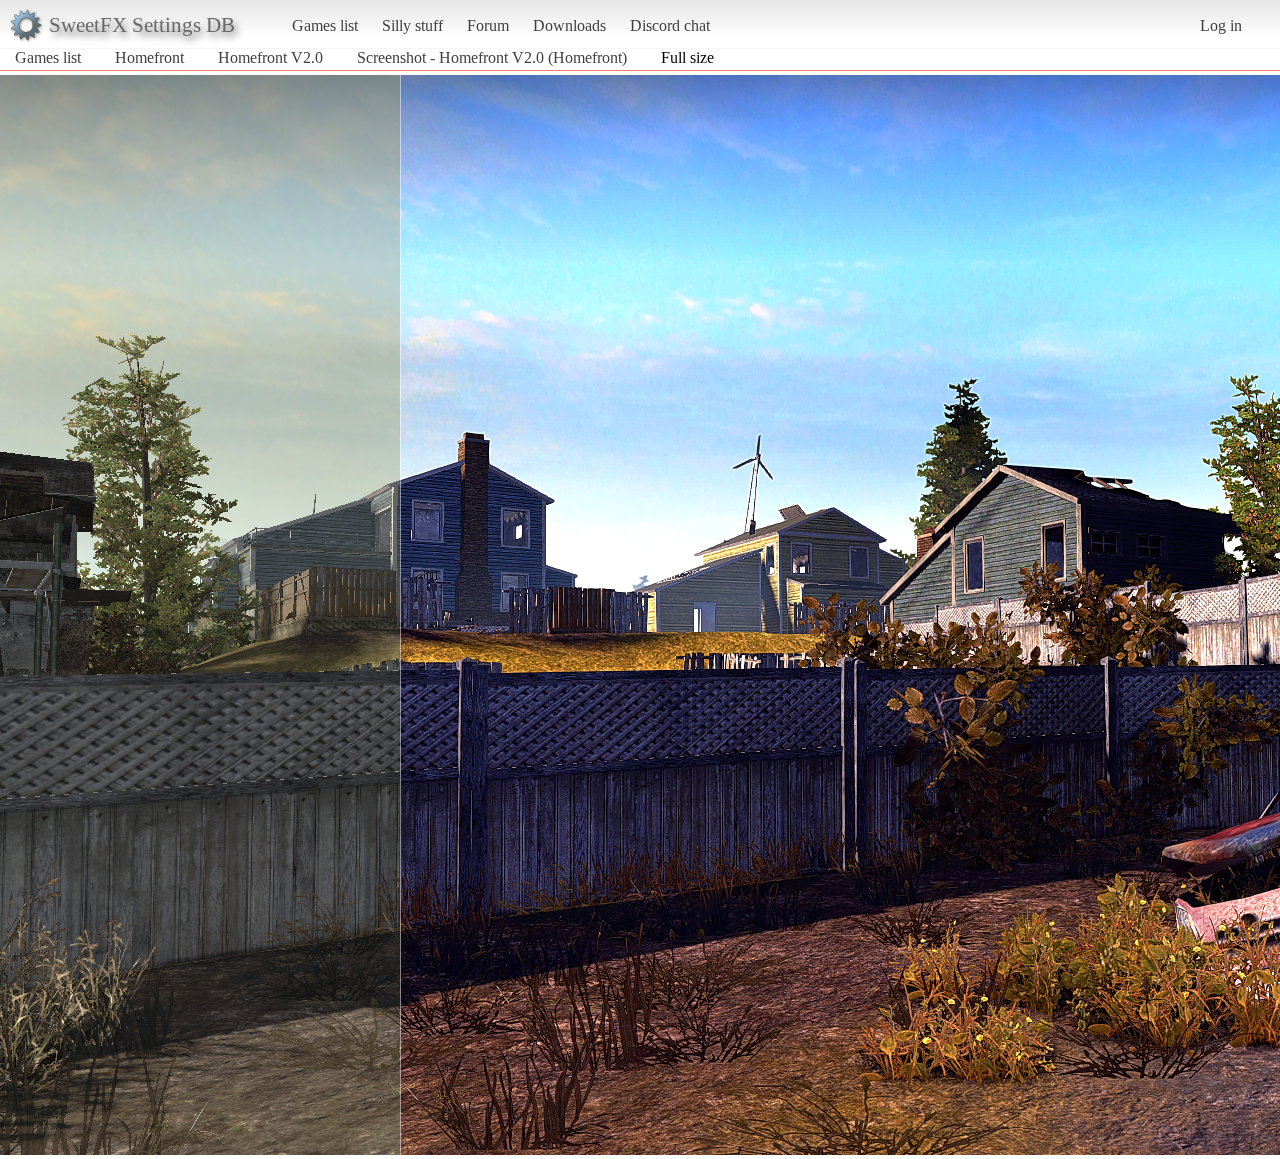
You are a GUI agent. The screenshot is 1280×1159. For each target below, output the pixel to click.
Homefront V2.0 (270, 57)
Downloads (569, 25)
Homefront (149, 57)
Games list (325, 25)
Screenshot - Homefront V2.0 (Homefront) (492, 57)
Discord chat (670, 25)
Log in (1221, 25)
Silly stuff (412, 25)
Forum (488, 25)
